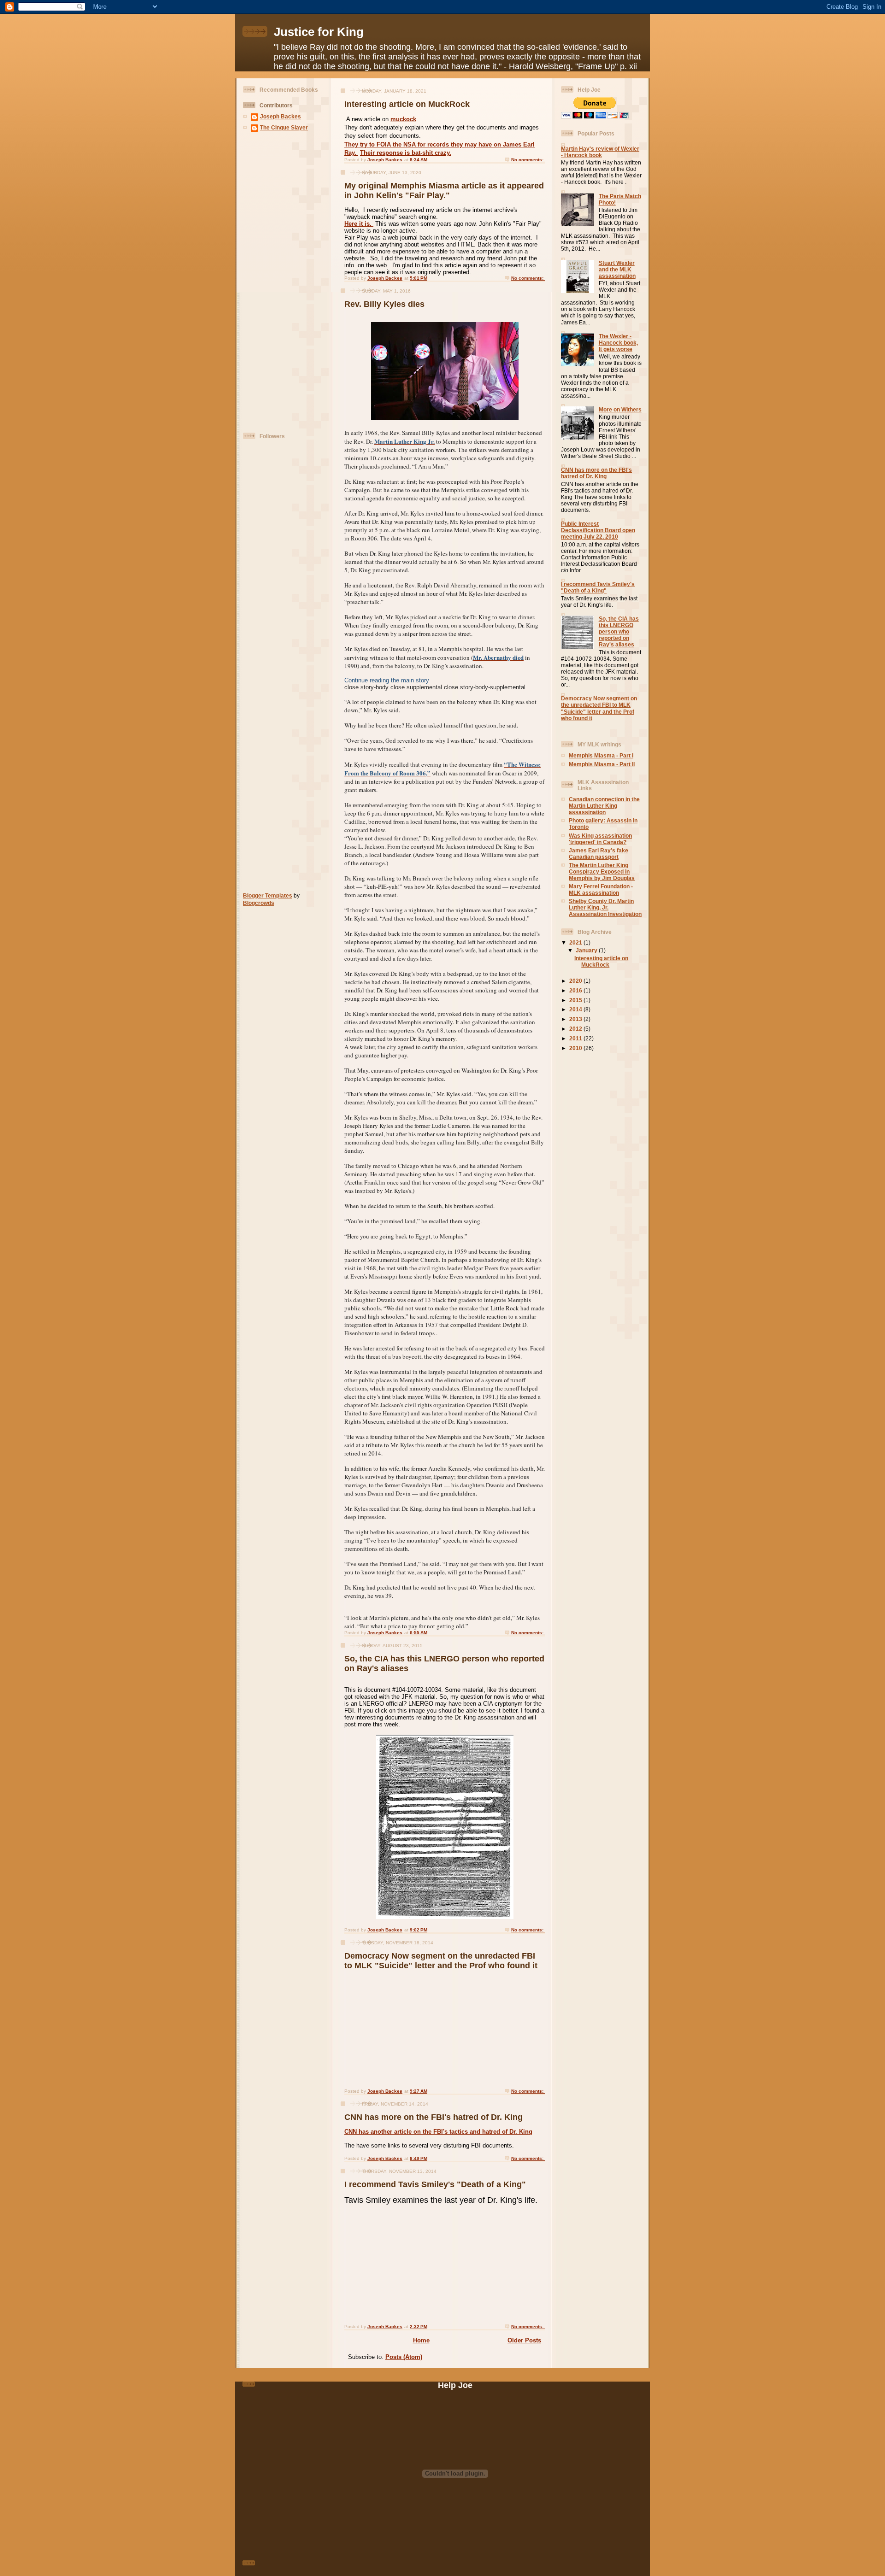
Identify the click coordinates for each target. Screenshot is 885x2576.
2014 (576, 1009)
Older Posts (524, 2340)
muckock (403, 119)
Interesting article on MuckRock (407, 104)
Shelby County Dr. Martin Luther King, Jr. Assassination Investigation (605, 907)
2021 (576, 942)
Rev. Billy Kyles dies (384, 304)
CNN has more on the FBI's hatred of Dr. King (434, 2117)
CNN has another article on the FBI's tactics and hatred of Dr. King (438, 2132)
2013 (576, 1019)
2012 (576, 1029)
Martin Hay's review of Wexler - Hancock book (600, 152)
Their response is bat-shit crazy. (406, 153)
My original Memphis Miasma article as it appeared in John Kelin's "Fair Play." (444, 191)
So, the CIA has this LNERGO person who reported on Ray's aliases (619, 631)
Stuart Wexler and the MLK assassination (617, 269)
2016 (576, 990)
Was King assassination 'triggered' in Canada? (600, 839)
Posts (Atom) (404, 2357)
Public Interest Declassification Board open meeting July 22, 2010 (598, 530)
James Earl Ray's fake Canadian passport (599, 854)
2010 (576, 1048)
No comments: (528, 160)
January (587, 950)
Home (421, 2340)
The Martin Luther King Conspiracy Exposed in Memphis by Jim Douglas (602, 871)
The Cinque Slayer (284, 127)
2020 (576, 981)
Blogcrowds (259, 903)
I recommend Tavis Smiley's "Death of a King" (435, 2184)
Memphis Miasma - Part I (601, 755)
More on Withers (620, 409)
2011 (576, 1038)
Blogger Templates (268, 895)
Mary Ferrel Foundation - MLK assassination (601, 889)
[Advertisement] (271, 283)
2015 (576, 1000)
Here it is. (359, 224)
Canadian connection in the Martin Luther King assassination (604, 806)
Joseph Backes (280, 116)
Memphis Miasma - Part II (602, 764)
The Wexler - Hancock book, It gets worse (618, 343)
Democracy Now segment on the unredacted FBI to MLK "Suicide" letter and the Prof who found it (441, 1961)
